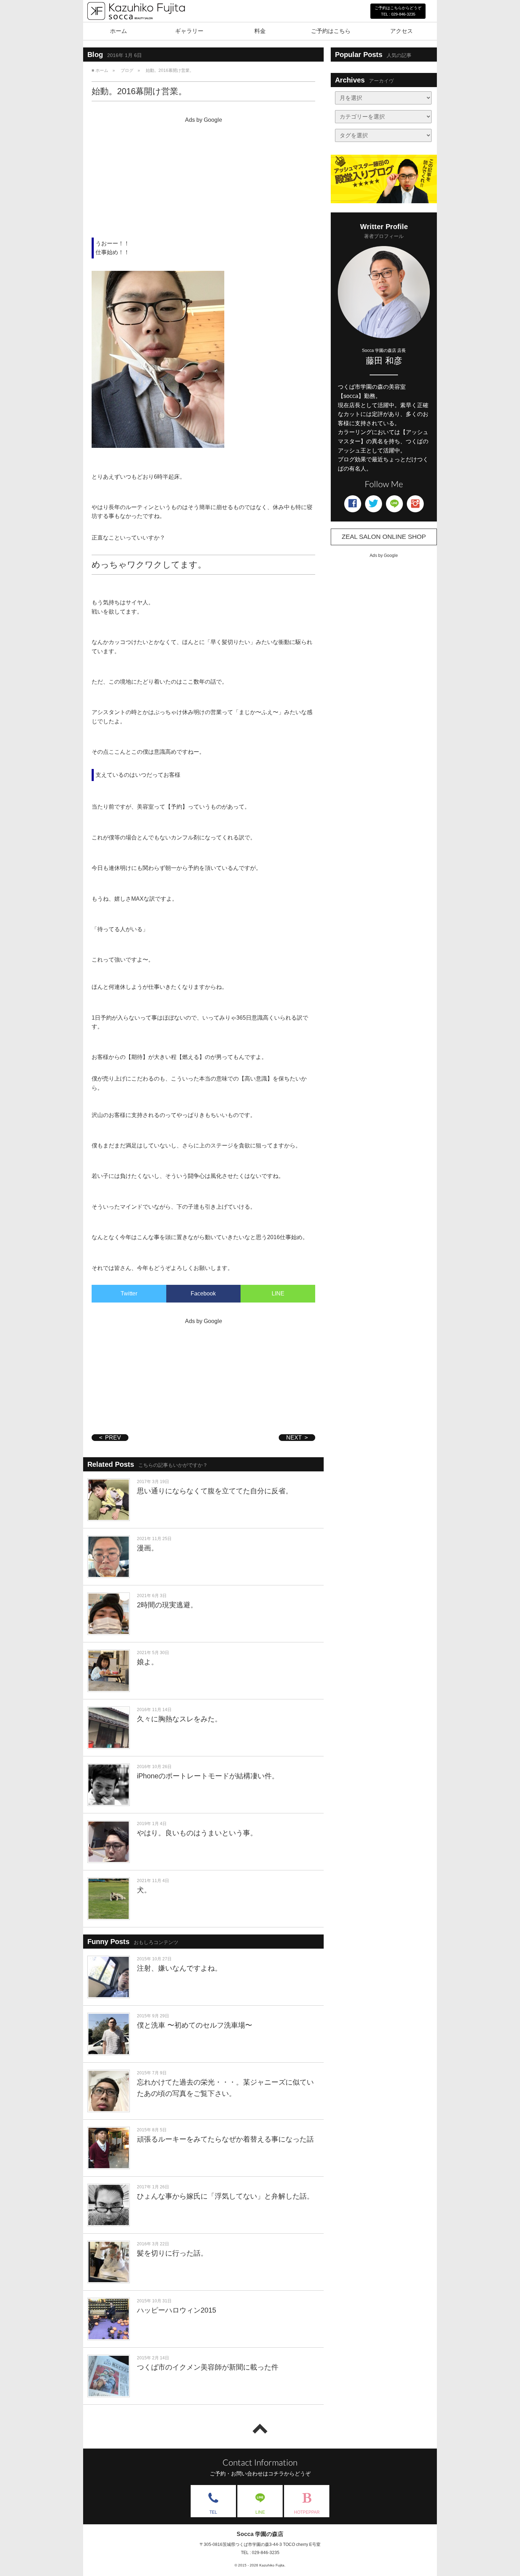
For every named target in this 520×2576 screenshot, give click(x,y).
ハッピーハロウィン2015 (177, 2310)
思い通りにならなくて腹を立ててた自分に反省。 (215, 1491)
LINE (278, 1293)
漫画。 (148, 1548)
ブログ (127, 70)
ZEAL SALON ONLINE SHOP (384, 537)
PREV (113, 1438)
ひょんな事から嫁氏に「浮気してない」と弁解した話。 (225, 2196)
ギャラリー (189, 31)
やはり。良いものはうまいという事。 (197, 1833)
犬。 (144, 1890)
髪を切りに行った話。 (172, 2253)
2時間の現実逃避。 (167, 1605)
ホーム (119, 31)
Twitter (129, 1293)
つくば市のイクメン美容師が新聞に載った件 (208, 2367)
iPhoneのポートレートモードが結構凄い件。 (208, 1776)
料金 (260, 31)
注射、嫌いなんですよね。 (179, 1968)
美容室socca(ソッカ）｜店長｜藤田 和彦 (136, 27)
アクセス (401, 31)
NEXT (294, 1438)
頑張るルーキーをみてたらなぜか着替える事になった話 (225, 2139)
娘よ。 (148, 1662)
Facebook (203, 1293)
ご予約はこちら (331, 31)
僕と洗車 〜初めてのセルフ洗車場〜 (195, 2025)
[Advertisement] (203, 176)
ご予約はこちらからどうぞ (398, 11)
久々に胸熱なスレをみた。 (179, 1719)
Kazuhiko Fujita (272, 2565)
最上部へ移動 (260, 2429)
